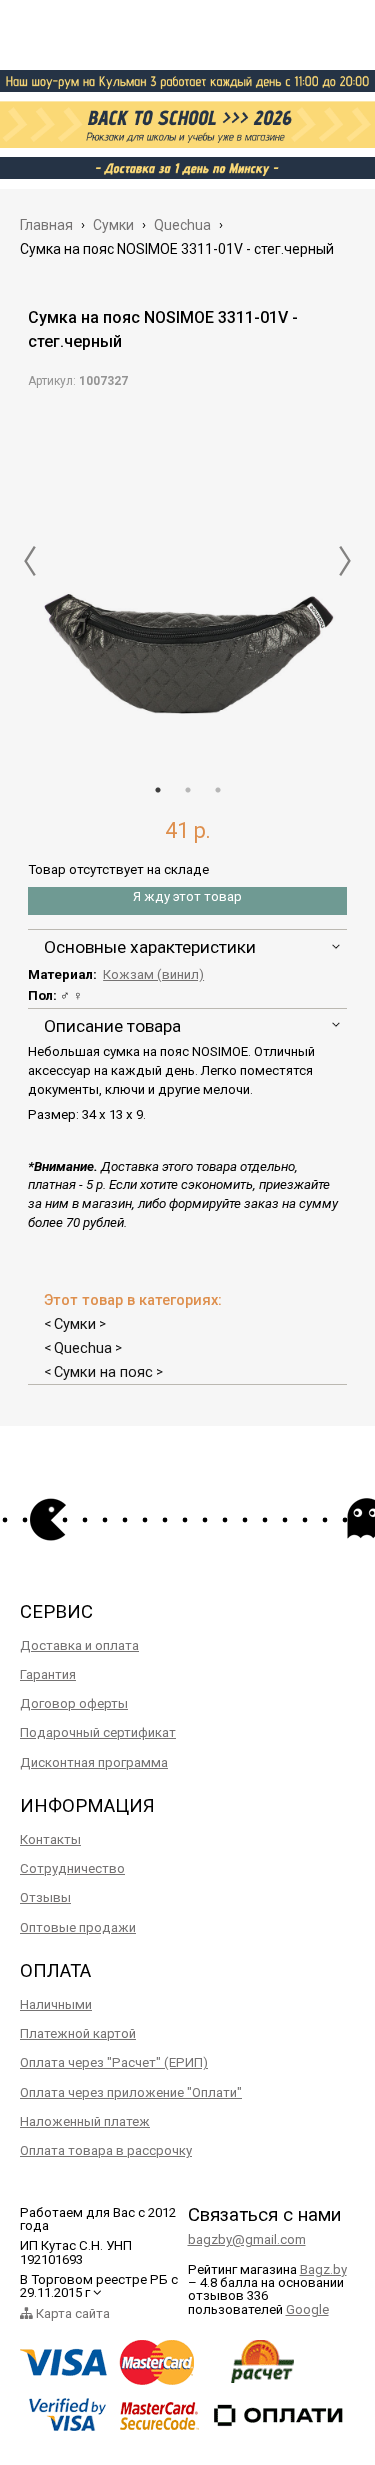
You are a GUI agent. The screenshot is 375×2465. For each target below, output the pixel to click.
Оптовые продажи (78, 1927)
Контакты (50, 1839)
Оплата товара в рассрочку (106, 2150)
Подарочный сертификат (98, 1732)
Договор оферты (74, 1703)
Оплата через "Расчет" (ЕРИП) (114, 2062)
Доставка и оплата (79, 1645)
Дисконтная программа (94, 1762)
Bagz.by (323, 2269)
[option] (188, 580)
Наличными (56, 2004)
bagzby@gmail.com (247, 2239)
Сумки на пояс (103, 1372)
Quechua (83, 1348)
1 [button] (158, 790)
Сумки (75, 1324)
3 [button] (218, 790)
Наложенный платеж (85, 2121)
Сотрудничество (72, 1868)
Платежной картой (78, 2033)
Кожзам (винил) (153, 974)
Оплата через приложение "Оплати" (131, 2092)
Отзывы (45, 1897)
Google (307, 2309)
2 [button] (188, 790)
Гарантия (48, 1674)
